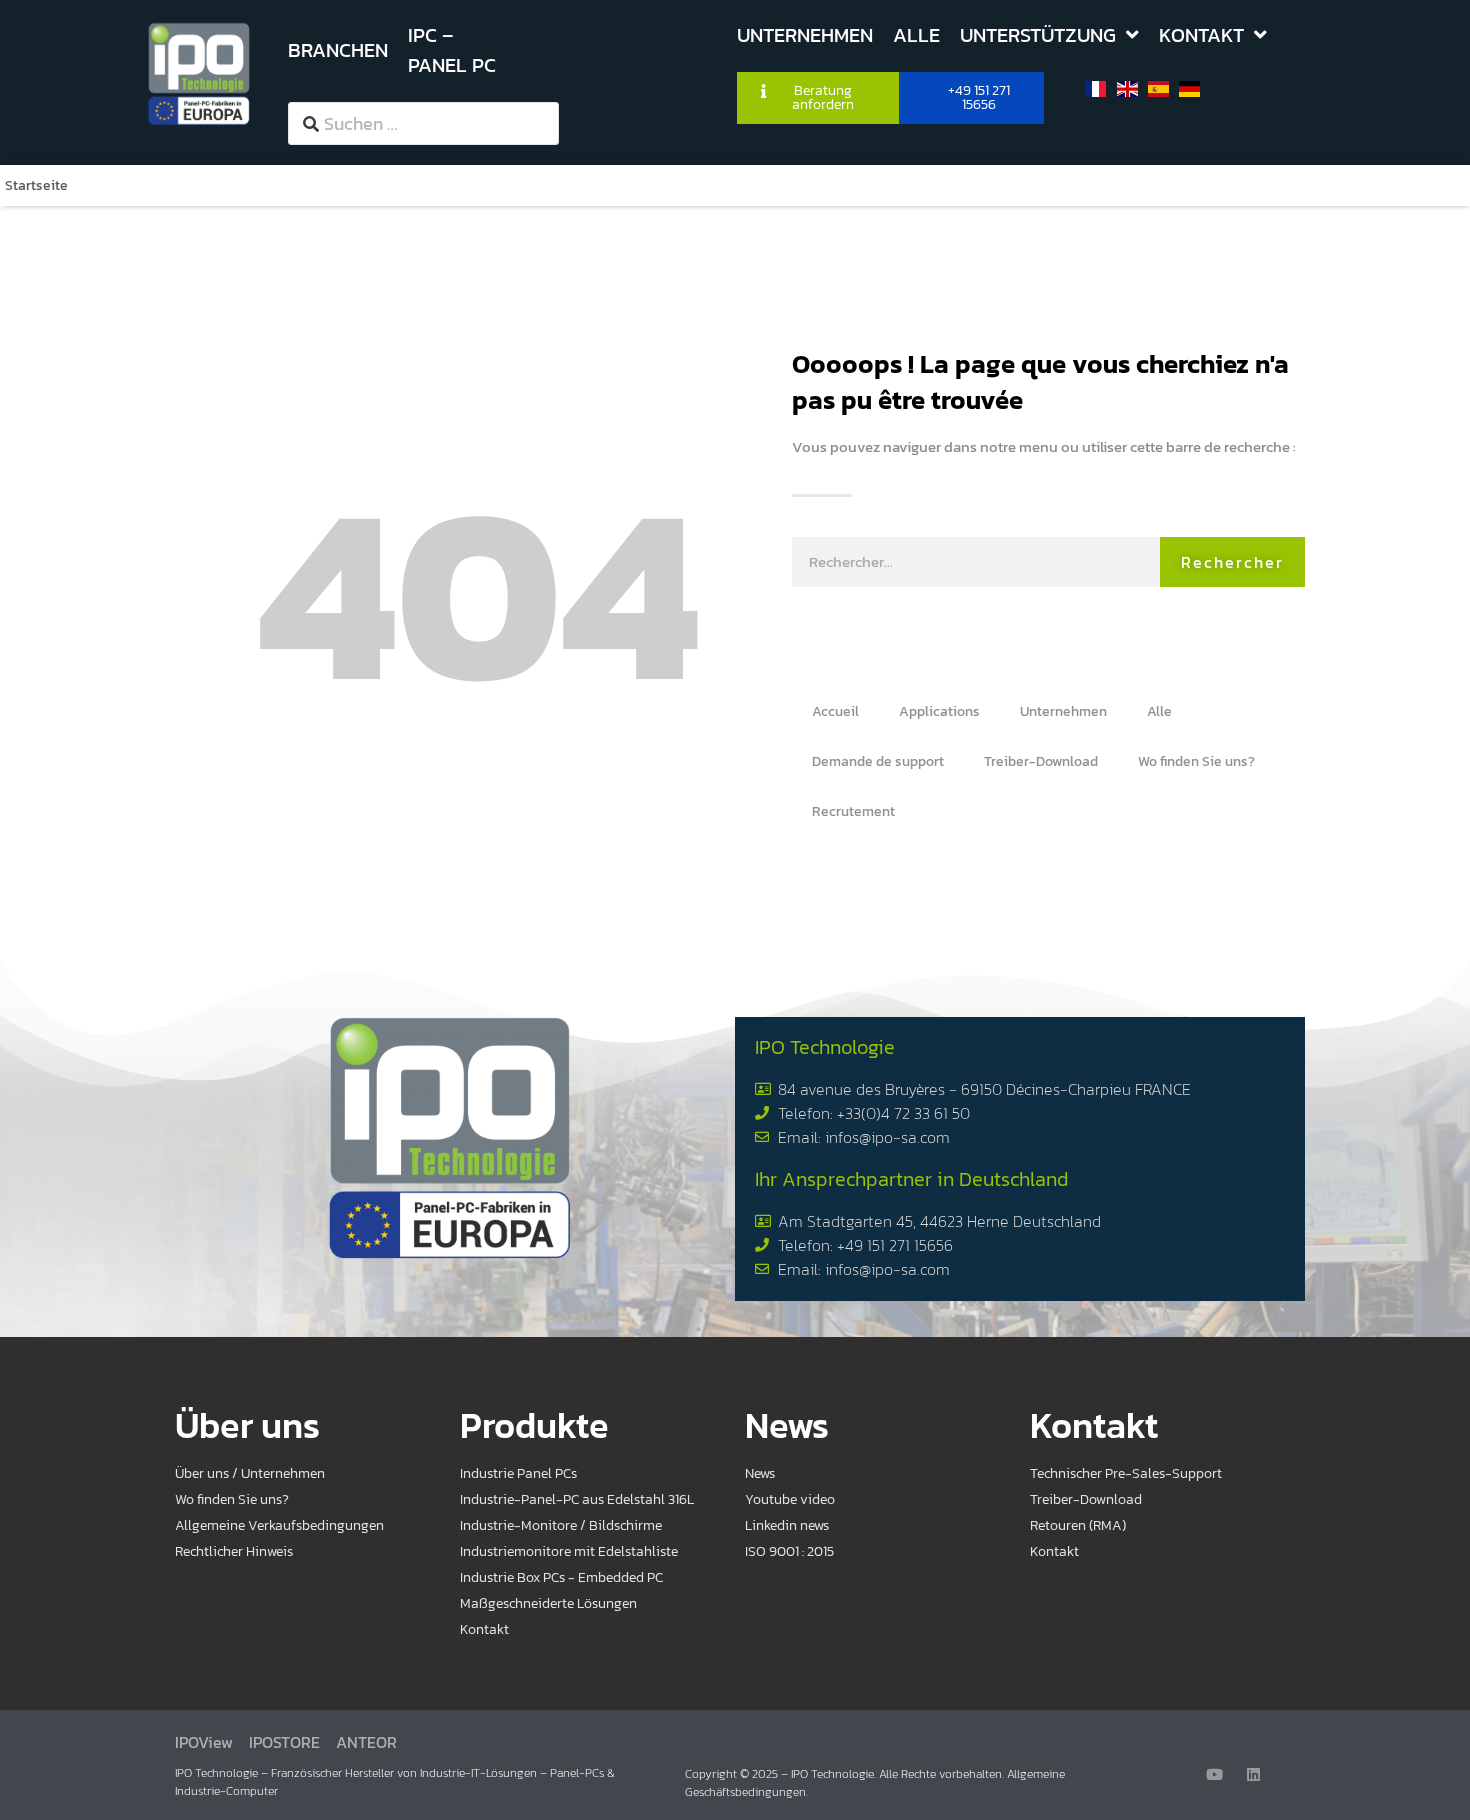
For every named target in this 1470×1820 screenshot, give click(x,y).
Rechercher (1232, 562)
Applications (939, 711)
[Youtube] (1214, 1774)
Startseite (36, 185)
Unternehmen (1063, 711)
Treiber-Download (1041, 761)
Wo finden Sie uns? (1196, 761)
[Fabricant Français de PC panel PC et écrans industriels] (199, 73)
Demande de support (878, 761)
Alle (1159, 711)
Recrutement (853, 811)
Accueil (835, 711)
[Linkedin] (1253, 1774)
